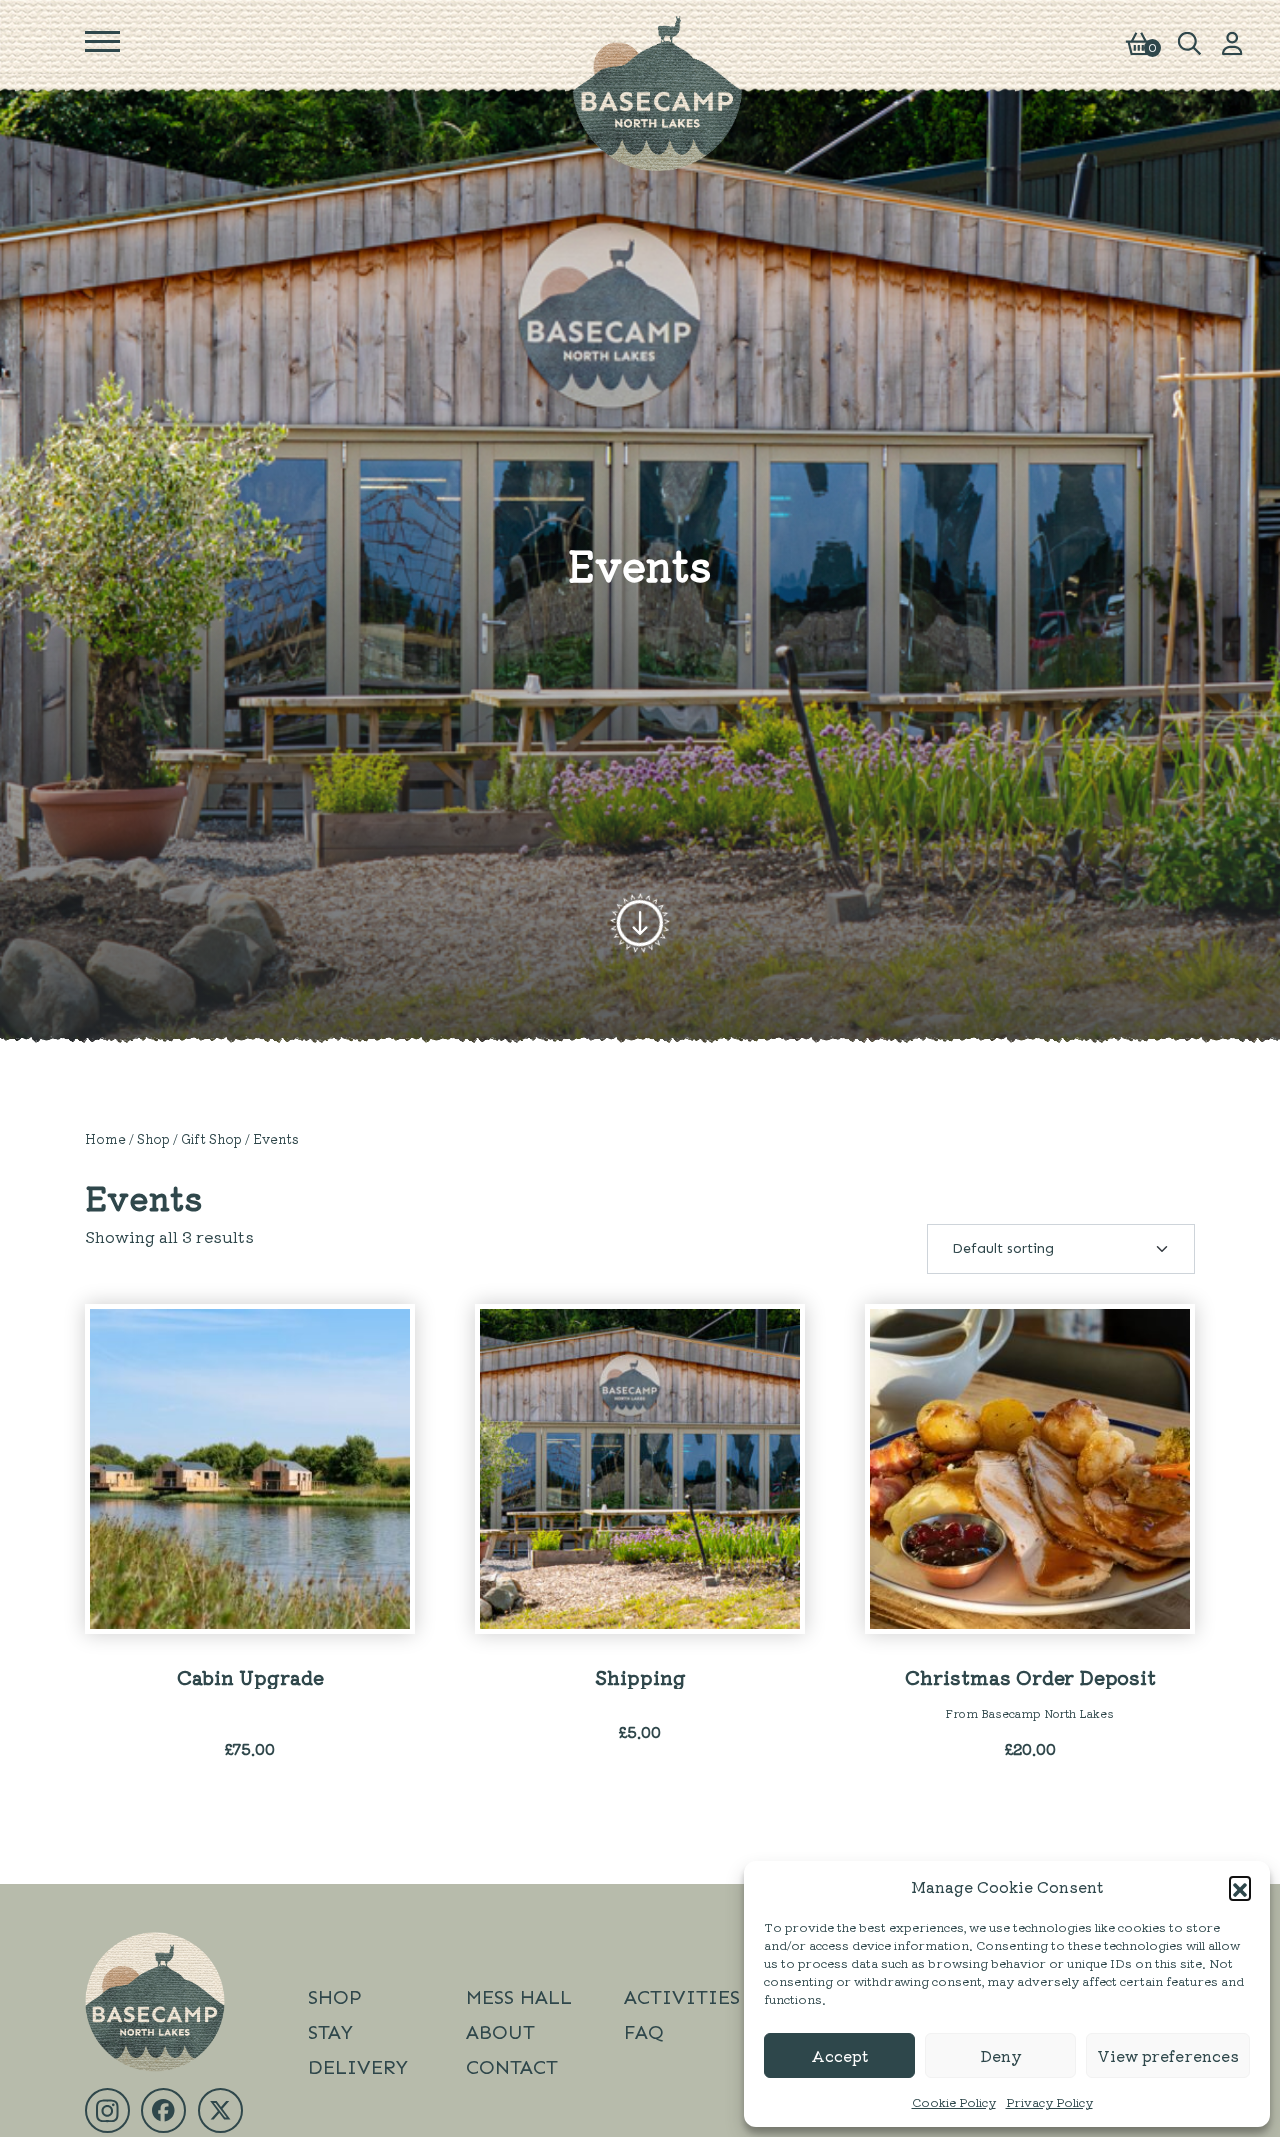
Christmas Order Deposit (1030, 1676)
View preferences (1168, 2055)
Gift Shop (211, 1138)
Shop (153, 1138)
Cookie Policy (954, 2101)
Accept (839, 2055)
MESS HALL (519, 1997)
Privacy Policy (1049, 2101)
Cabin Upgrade (250, 1676)
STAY (330, 2032)
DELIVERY (358, 2067)
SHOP (335, 1997)
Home (105, 1138)
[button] (1240, 1887)
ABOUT (500, 2032)
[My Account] (1232, 41)
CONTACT (512, 2067)
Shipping (640, 1676)
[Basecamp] (658, 91)
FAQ (644, 2032)
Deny (1001, 2055)
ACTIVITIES (682, 1997)
